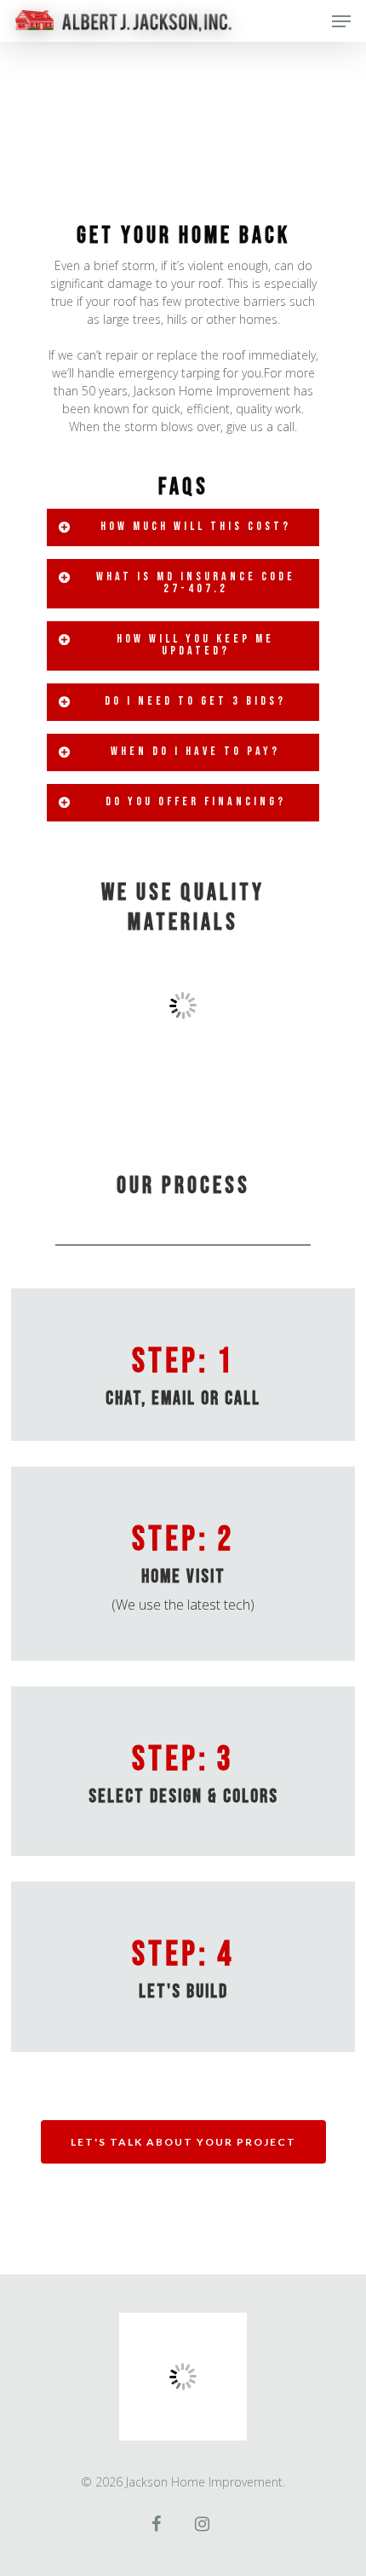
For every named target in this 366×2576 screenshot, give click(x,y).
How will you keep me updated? (195, 645)
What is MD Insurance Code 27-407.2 (196, 582)
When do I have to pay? (195, 751)
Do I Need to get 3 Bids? (195, 701)
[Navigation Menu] (341, 21)
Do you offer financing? (196, 801)
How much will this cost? (196, 526)
